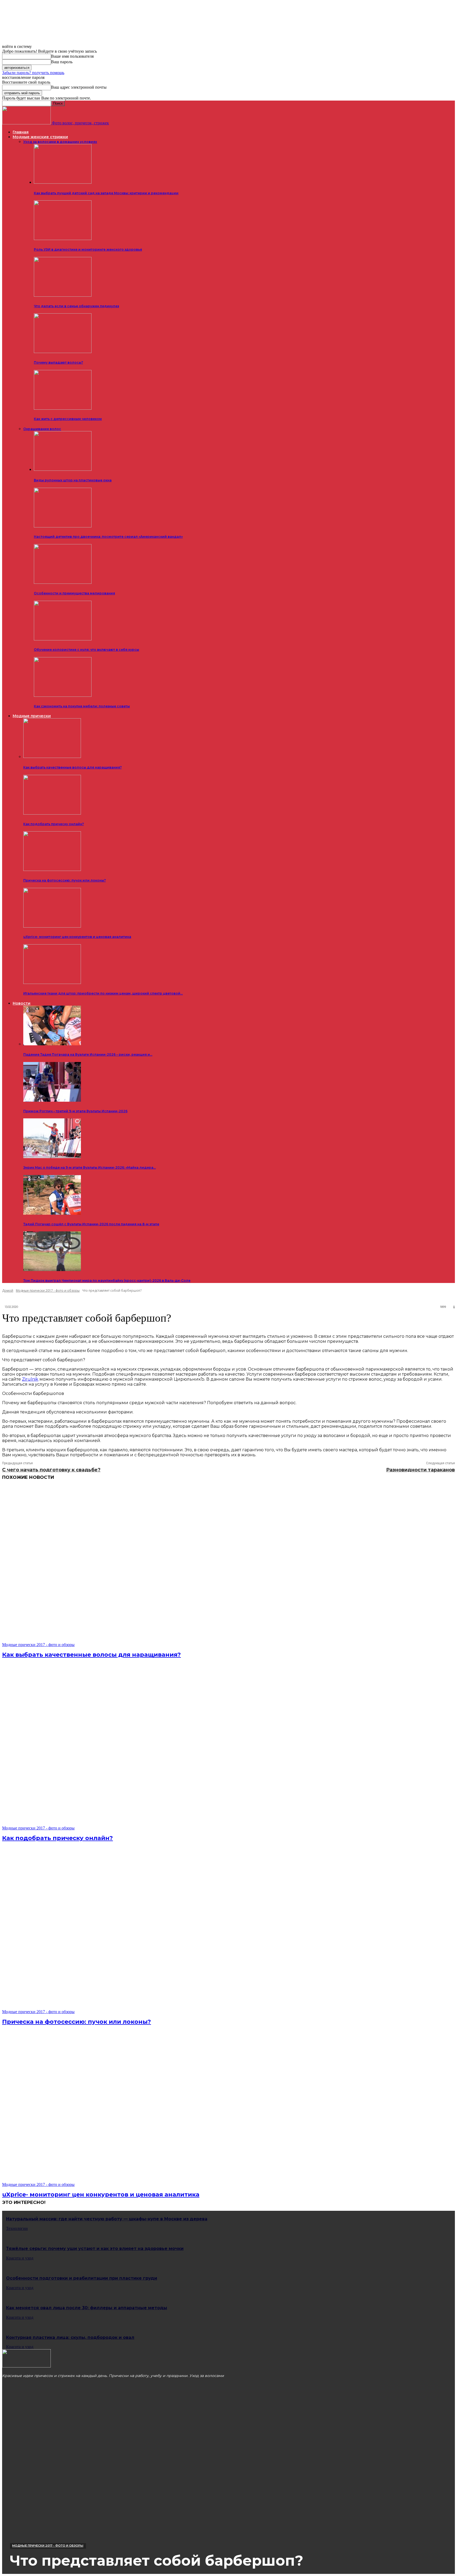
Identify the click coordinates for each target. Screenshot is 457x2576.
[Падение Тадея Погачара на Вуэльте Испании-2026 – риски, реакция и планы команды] (52, 1044)
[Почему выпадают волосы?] (63, 352)
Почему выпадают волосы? (58, 362)
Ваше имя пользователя (72, 56)
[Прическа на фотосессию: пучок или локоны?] (52, 869)
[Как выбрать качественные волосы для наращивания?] (52, 756)
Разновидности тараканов (421, 1470)
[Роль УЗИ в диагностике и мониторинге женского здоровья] (63, 239)
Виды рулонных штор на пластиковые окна (73, 480)
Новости (22, 1003)
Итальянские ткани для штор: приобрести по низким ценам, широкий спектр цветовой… (103, 993)
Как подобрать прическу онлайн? (54, 824)
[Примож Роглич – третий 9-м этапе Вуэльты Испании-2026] (52, 1100)
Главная (21, 132)
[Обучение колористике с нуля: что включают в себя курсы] (63, 639)
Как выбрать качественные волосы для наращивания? (72, 767)
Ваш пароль (62, 62)
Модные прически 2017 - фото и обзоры (48, 1291)
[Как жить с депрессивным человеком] (63, 408)
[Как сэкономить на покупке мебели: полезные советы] (63, 696)
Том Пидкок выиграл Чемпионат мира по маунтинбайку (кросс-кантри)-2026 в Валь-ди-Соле (107, 1280)
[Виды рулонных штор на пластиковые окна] (63, 470)
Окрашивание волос (42, 429)
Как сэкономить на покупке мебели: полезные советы (82, 706)
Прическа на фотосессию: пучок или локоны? (65, 880)
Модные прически (32, 716)
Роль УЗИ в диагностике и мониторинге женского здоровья (88, 249)
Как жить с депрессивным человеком (68, 419)
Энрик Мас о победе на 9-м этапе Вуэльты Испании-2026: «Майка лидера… (90, 1167)
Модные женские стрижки (40, 137)
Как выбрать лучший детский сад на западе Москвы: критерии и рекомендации (106, 193)
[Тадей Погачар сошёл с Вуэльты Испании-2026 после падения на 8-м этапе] (52, 1213)
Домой (8, 1291)
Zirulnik (30, 1379)
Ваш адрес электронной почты (79, 87)
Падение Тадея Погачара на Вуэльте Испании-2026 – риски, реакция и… (88, 1054)
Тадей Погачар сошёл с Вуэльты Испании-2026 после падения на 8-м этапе (91, 1224)
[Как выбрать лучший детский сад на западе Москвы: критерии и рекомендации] (63, 182)
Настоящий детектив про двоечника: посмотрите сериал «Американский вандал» (108, 537)
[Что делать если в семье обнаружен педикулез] (63, 295)
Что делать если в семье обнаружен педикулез (76, 306)
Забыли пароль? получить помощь (33, 73)
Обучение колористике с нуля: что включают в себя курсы (86, 650)
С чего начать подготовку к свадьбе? (51, 1470)
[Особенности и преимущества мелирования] (63, 583)
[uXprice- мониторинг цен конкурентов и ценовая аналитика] (52, 926)
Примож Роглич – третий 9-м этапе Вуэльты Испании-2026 (75, 1111)
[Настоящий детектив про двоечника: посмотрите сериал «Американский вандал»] (63, 526)
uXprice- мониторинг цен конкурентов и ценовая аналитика (77, 937)
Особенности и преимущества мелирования (74, 593)
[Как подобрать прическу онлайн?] (52, 813)
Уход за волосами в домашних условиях (60, 142)
